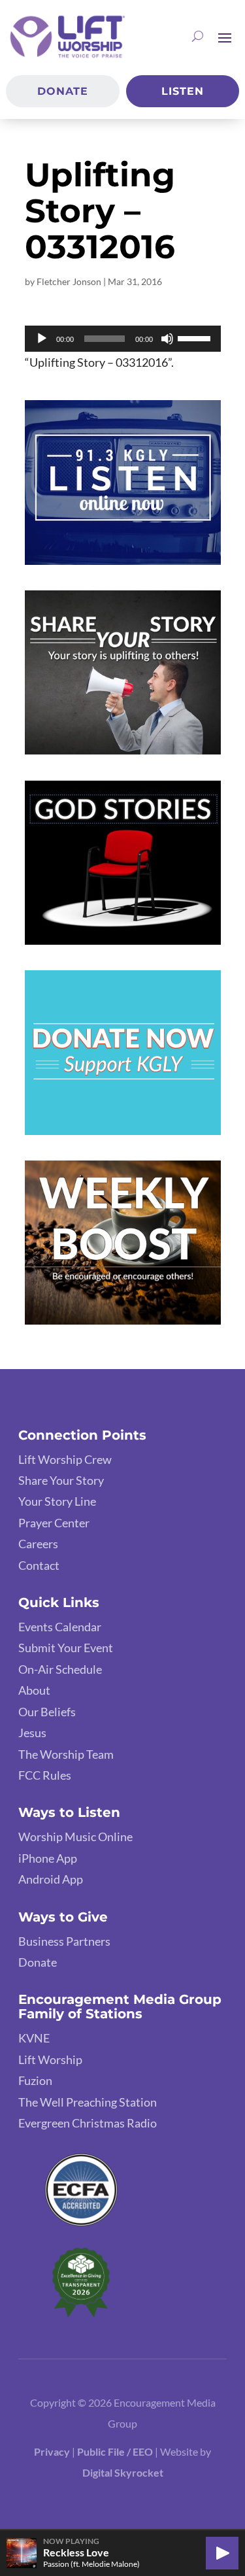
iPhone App (48, 1858)
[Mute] (167, 339)
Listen (183, 91)
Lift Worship (50, 2059)
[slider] (196, 337)
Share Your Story (61, 1480)
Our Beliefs (47, 1712)
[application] (123, 339)
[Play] (42, 339)
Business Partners (64, 1941)
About (34, 1690)
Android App (51, 1879)
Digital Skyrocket (123, 2472)
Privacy (52, 2451)
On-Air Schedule (60, 1669)
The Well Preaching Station (88, 2102)
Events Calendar (60, 1627)
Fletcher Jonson (69, 281)
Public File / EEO (116, 2451)
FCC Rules (45, 1775)
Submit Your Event (66, 1648)
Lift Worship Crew (65, 1459)
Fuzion (35, 2080)
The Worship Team (66, 1754)
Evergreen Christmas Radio (88, 2123)
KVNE (34, 2038)
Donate (63, 91)
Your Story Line (57, 1501)
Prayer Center (54, 1523)
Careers (38, 1544)
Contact (39, 1565)
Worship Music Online (75, 1837)
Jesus (32, 1733)
